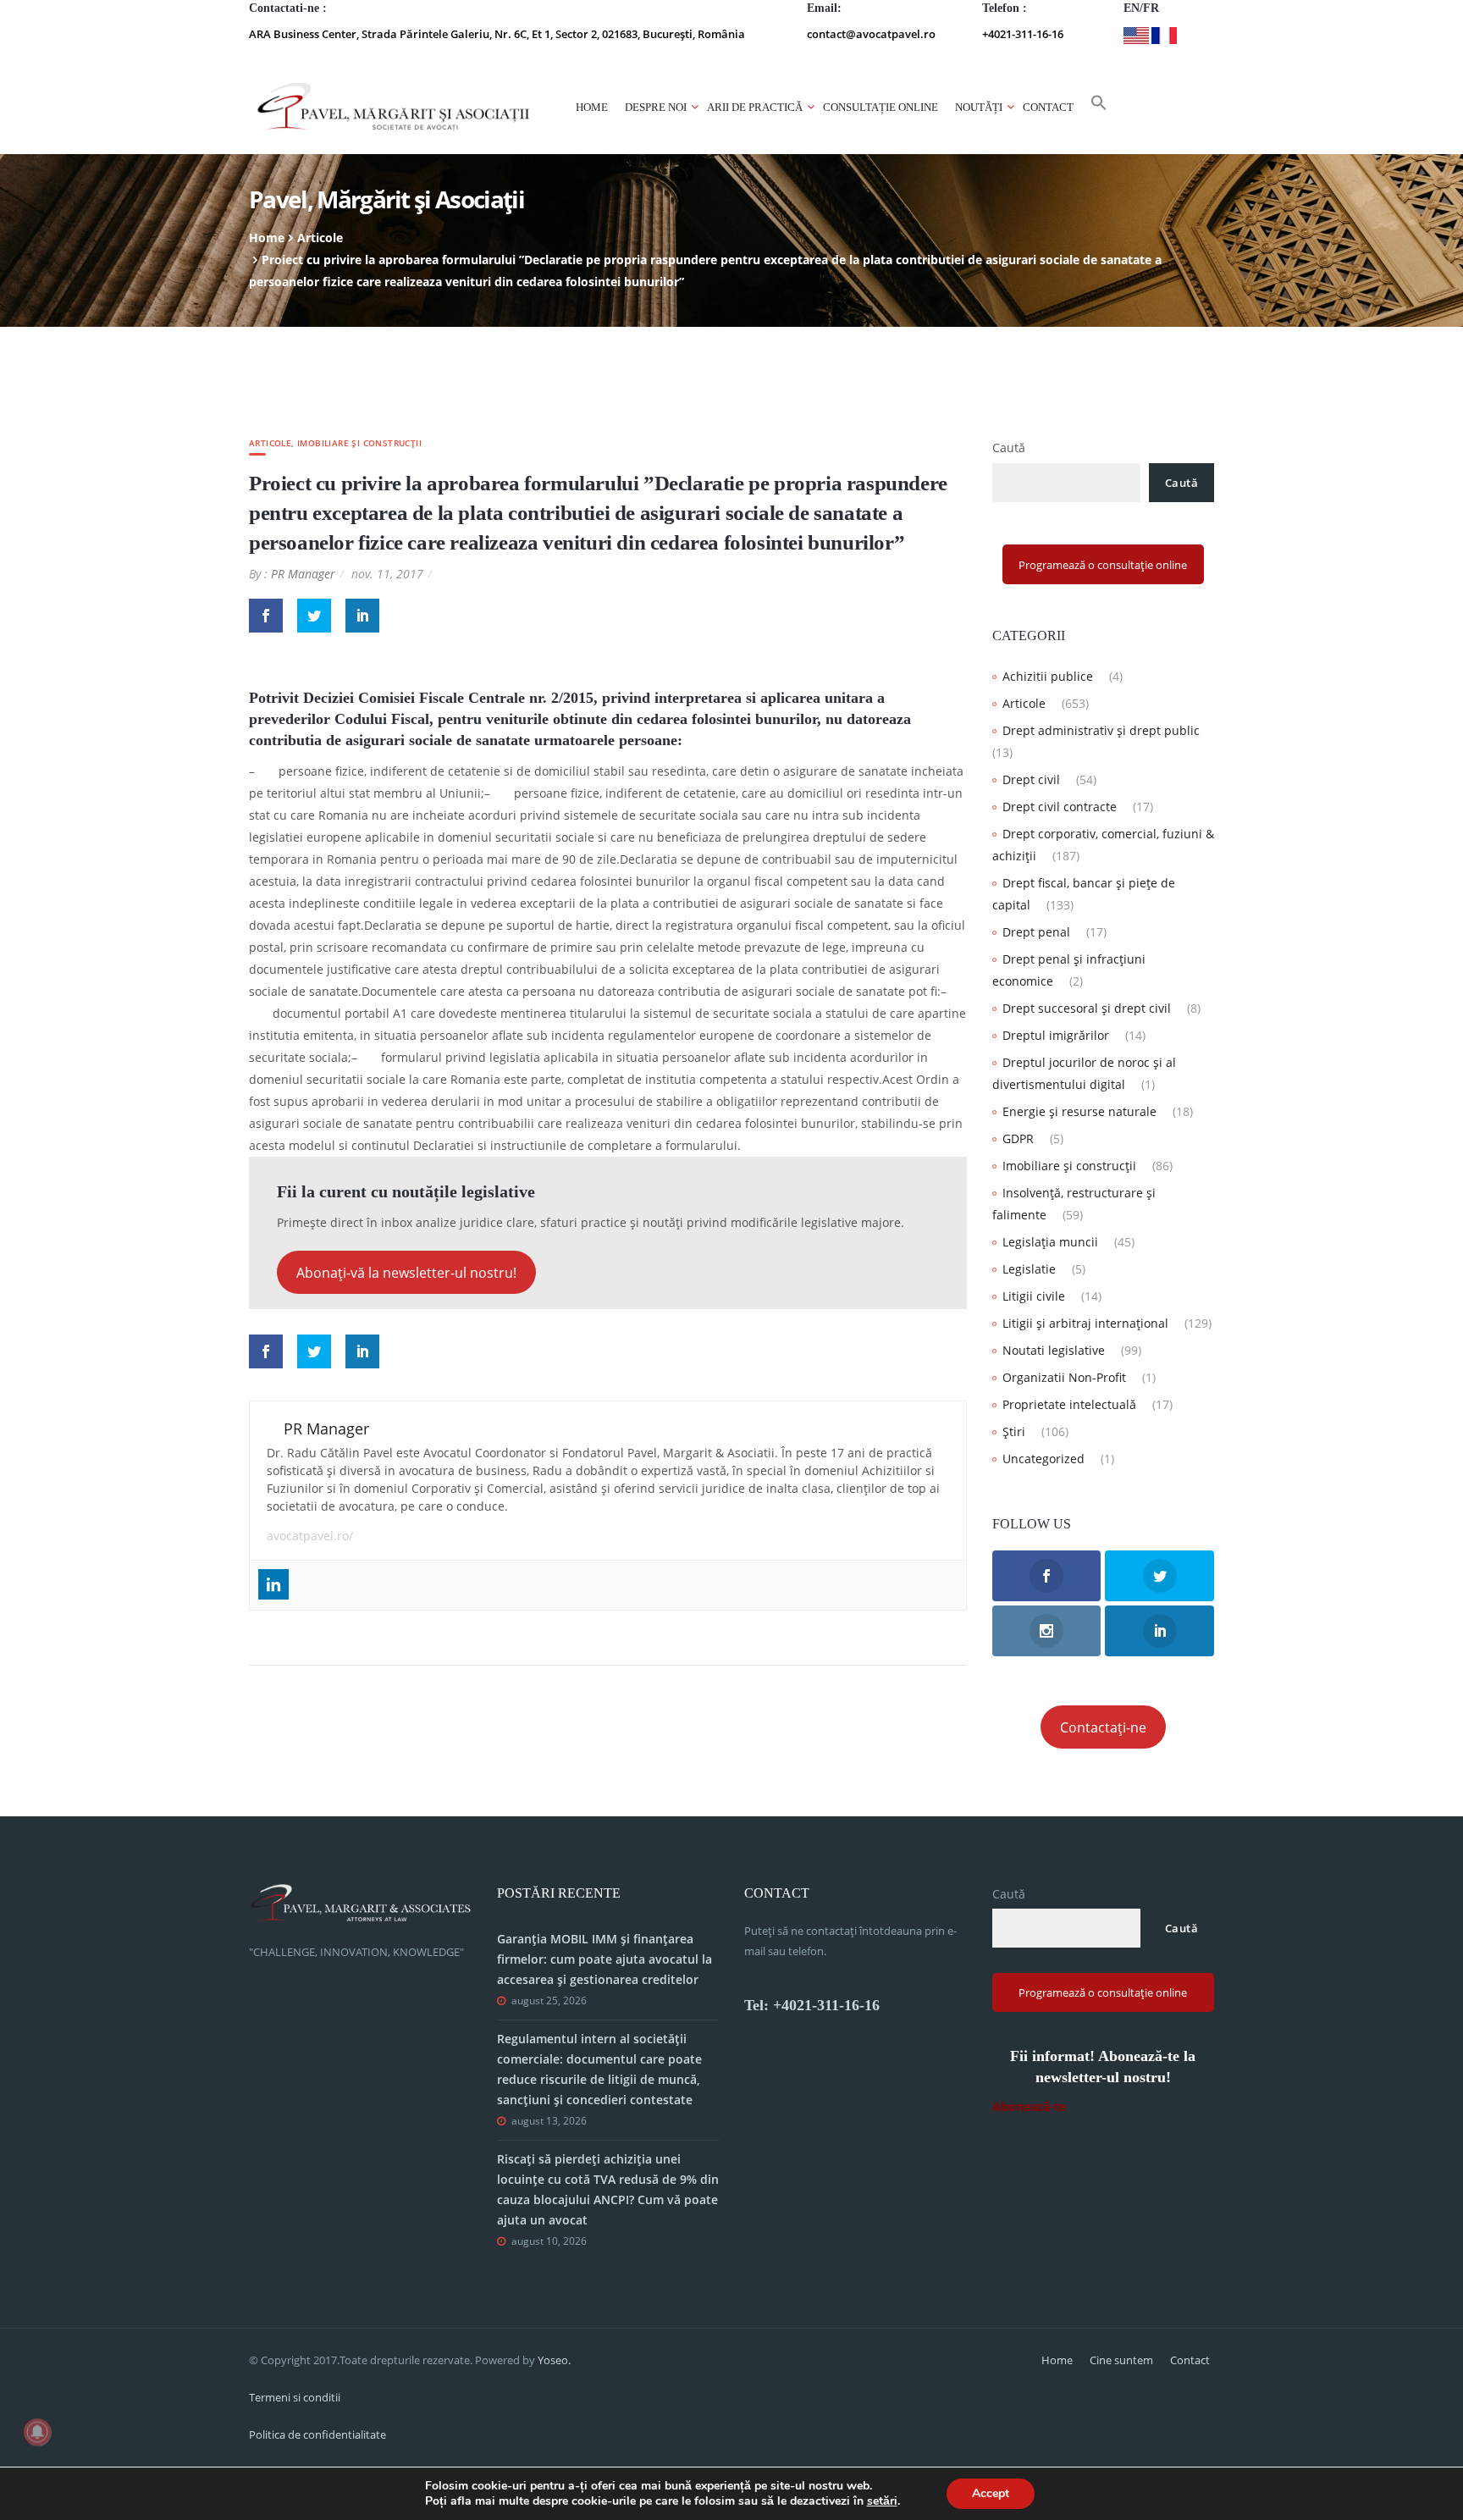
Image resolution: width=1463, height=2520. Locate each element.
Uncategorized (1043, 1459)
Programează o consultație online (1103, 565)
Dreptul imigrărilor (1056, 1035)
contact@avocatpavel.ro (871, 34)
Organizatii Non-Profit (1064, 1377)
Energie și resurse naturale (1079, 1111)
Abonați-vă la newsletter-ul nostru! (406, 1273)
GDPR (1018, 1138)
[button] (1099, 108)
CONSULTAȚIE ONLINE (881, 107)
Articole (320, 238)
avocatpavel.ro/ (310, 1536)
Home (592, 107)
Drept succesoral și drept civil (1087, 1008)
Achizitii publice (1048, 676)
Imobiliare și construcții (359, 443)
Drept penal (1036, 932)
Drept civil (1031, 779)
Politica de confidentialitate (317, 2434)
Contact (1048, 107)
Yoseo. (554, 2360)
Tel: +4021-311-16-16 (812, 2005)
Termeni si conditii (295, 2397)
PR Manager (303, 574)
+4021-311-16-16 (1023, 34)
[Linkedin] (273, 1584)
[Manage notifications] (37, 2432)
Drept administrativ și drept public (1101, 730)
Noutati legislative (1054, 1350)
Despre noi (656, 107)
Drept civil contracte (1060, 807)
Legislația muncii (1050, 1242)
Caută (1009, 448)
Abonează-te (1029, 2106)
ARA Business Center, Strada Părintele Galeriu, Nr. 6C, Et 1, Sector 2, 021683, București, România (497, 34)
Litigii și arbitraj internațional (1085, 1323)
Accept (991, 2493)
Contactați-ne (1103, 1727)
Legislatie (1029, 1269)
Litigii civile (1034, 1296)
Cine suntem (1121, 2360)
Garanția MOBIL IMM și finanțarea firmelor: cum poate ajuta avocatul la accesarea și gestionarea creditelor (605, 1959)
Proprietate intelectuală (1069, 1404)
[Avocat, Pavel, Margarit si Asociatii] (394, 107)
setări (882, 2501)
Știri (1014, 1431)
